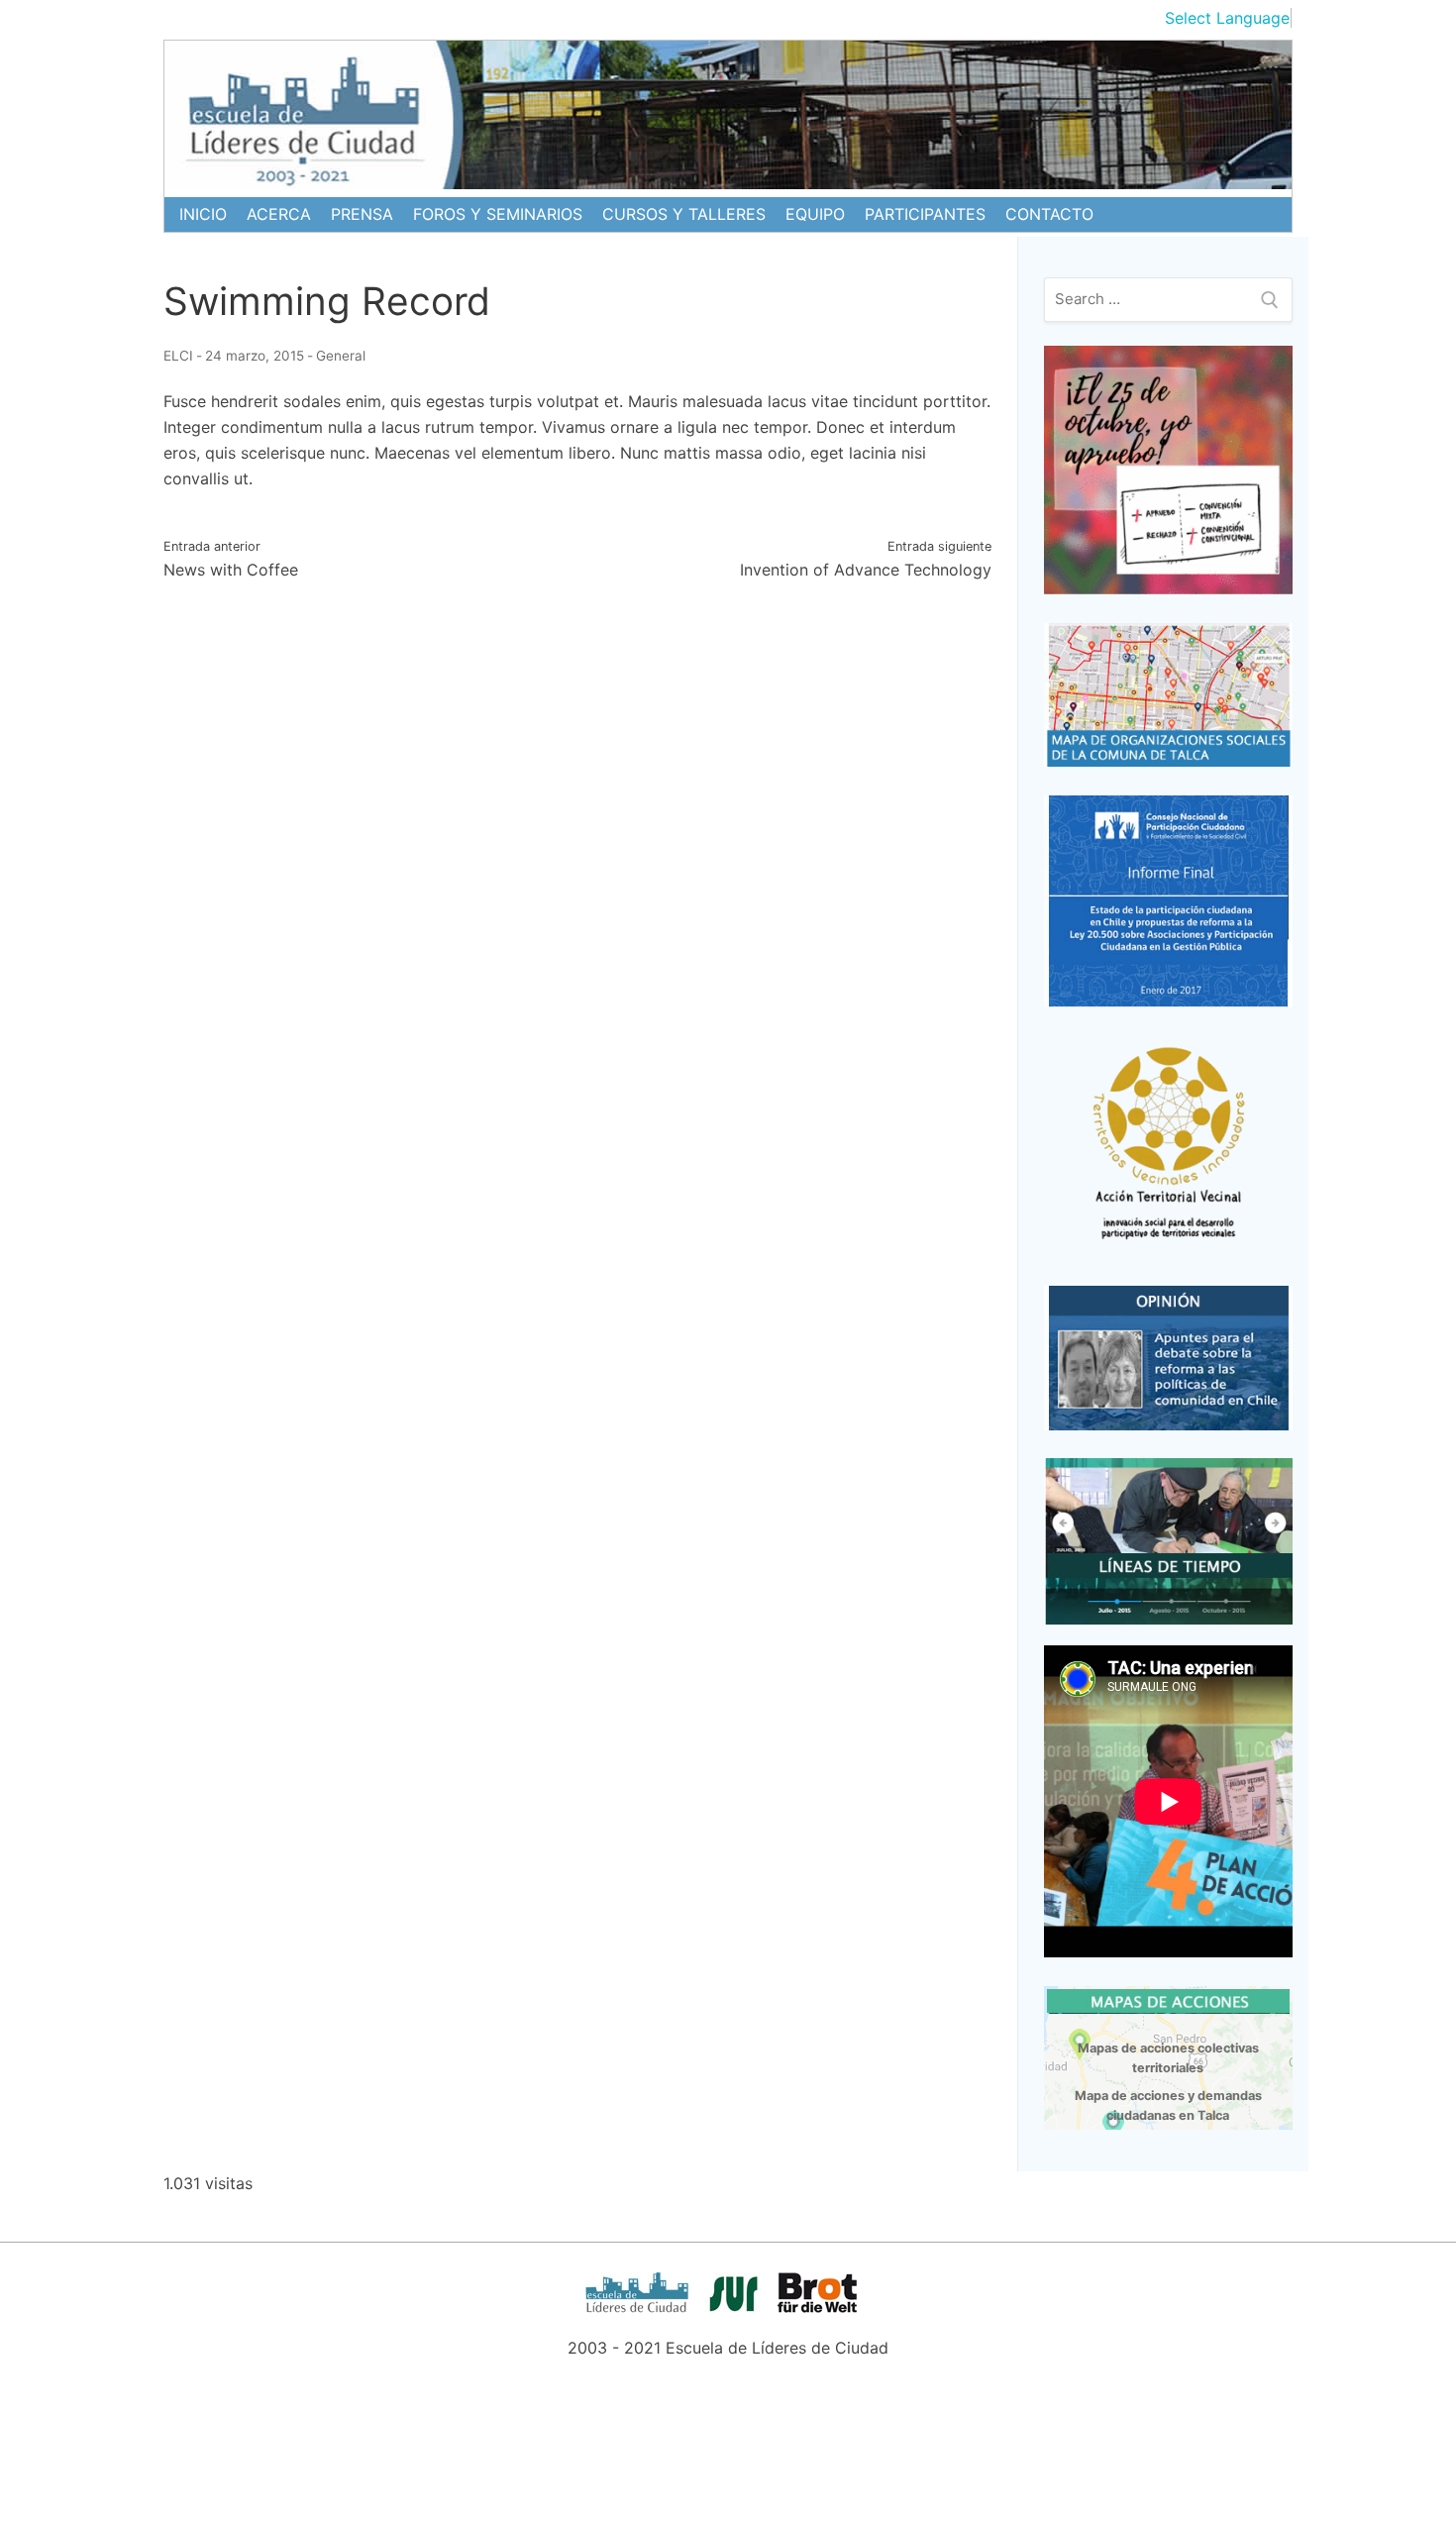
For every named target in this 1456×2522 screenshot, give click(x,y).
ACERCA (279, 214)
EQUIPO (815, 214)
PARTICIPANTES (925, 214)
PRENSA (362, 214)
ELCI (178, 356)
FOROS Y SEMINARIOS (498, 214)
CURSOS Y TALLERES (684, 214)
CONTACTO (1049, 214)
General (341, 356)
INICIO (203, 214)
